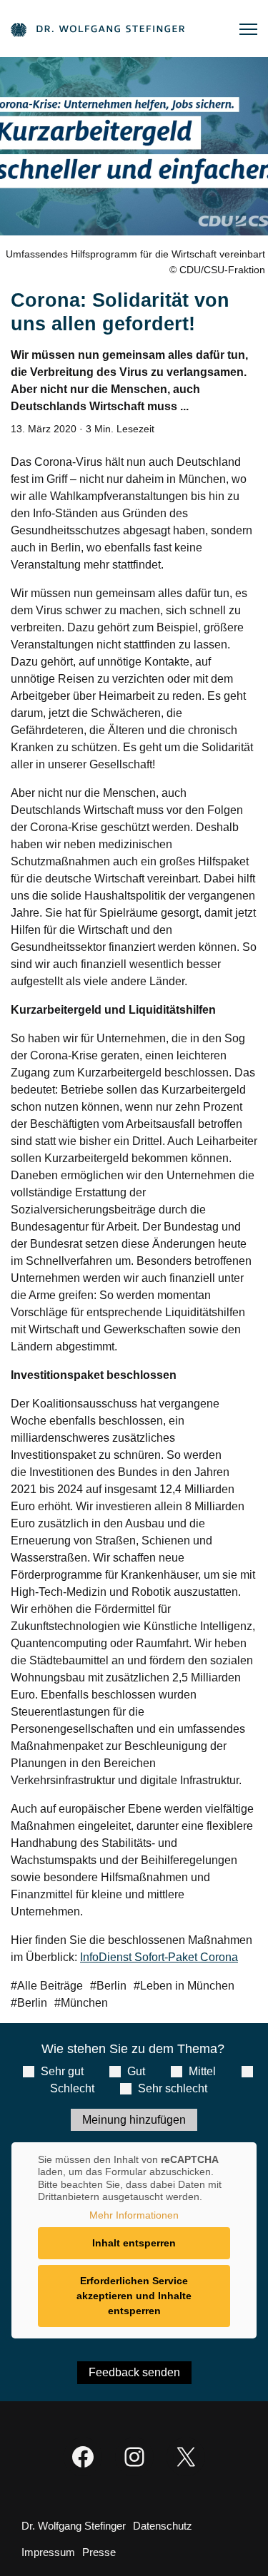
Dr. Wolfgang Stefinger (74, 2526)
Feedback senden (134, 2372)
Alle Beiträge (50, 1986)
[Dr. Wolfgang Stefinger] (98, 29)
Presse (99, 2552)
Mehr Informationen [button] (134, 2215)
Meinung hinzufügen (134, 2120)
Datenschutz (163, 2526)
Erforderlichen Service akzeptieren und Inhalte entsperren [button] (134, 2296)
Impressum (48, 2552)
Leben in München (187, 1986)
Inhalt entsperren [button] (134, 2243)
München (84, 2003)
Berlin (111, 1986)
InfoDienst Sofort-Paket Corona (159, 1957)
